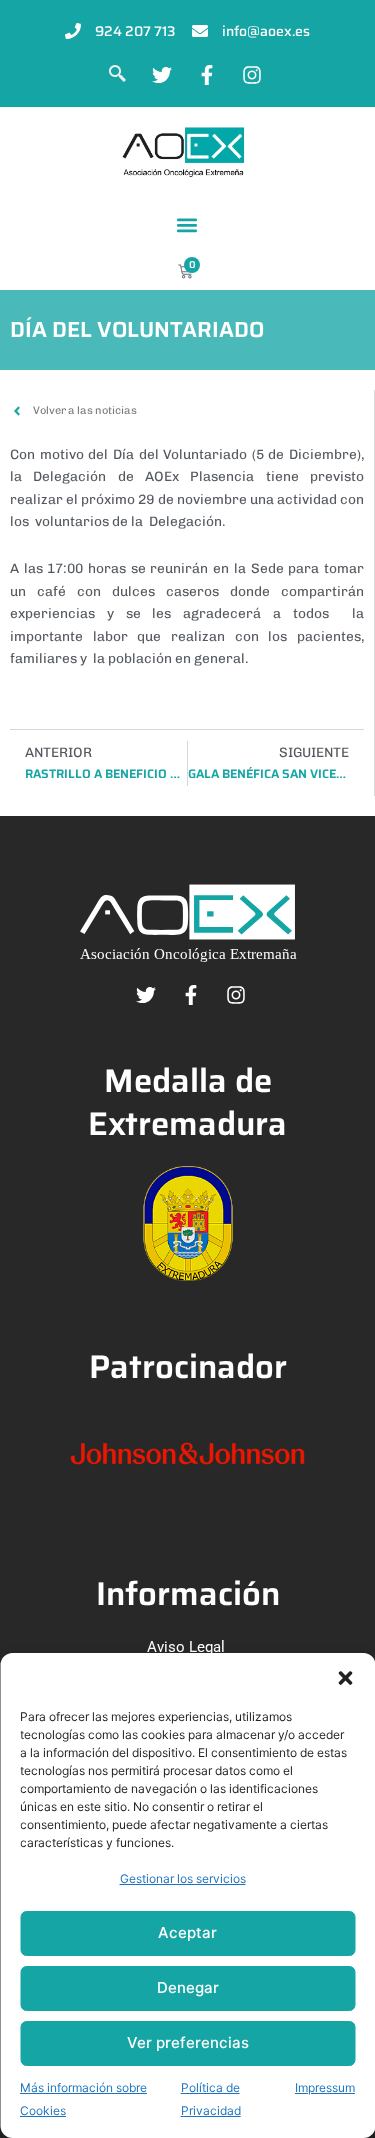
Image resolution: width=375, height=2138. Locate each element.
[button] (345, 1678)
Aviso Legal (186, 1647)
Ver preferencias (188, 2042)
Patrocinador (188, 1366)
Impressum (325, 2087)
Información (188, 1593)
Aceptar (187, 1932)
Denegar (188, 1987)
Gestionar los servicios (183, 1878)
